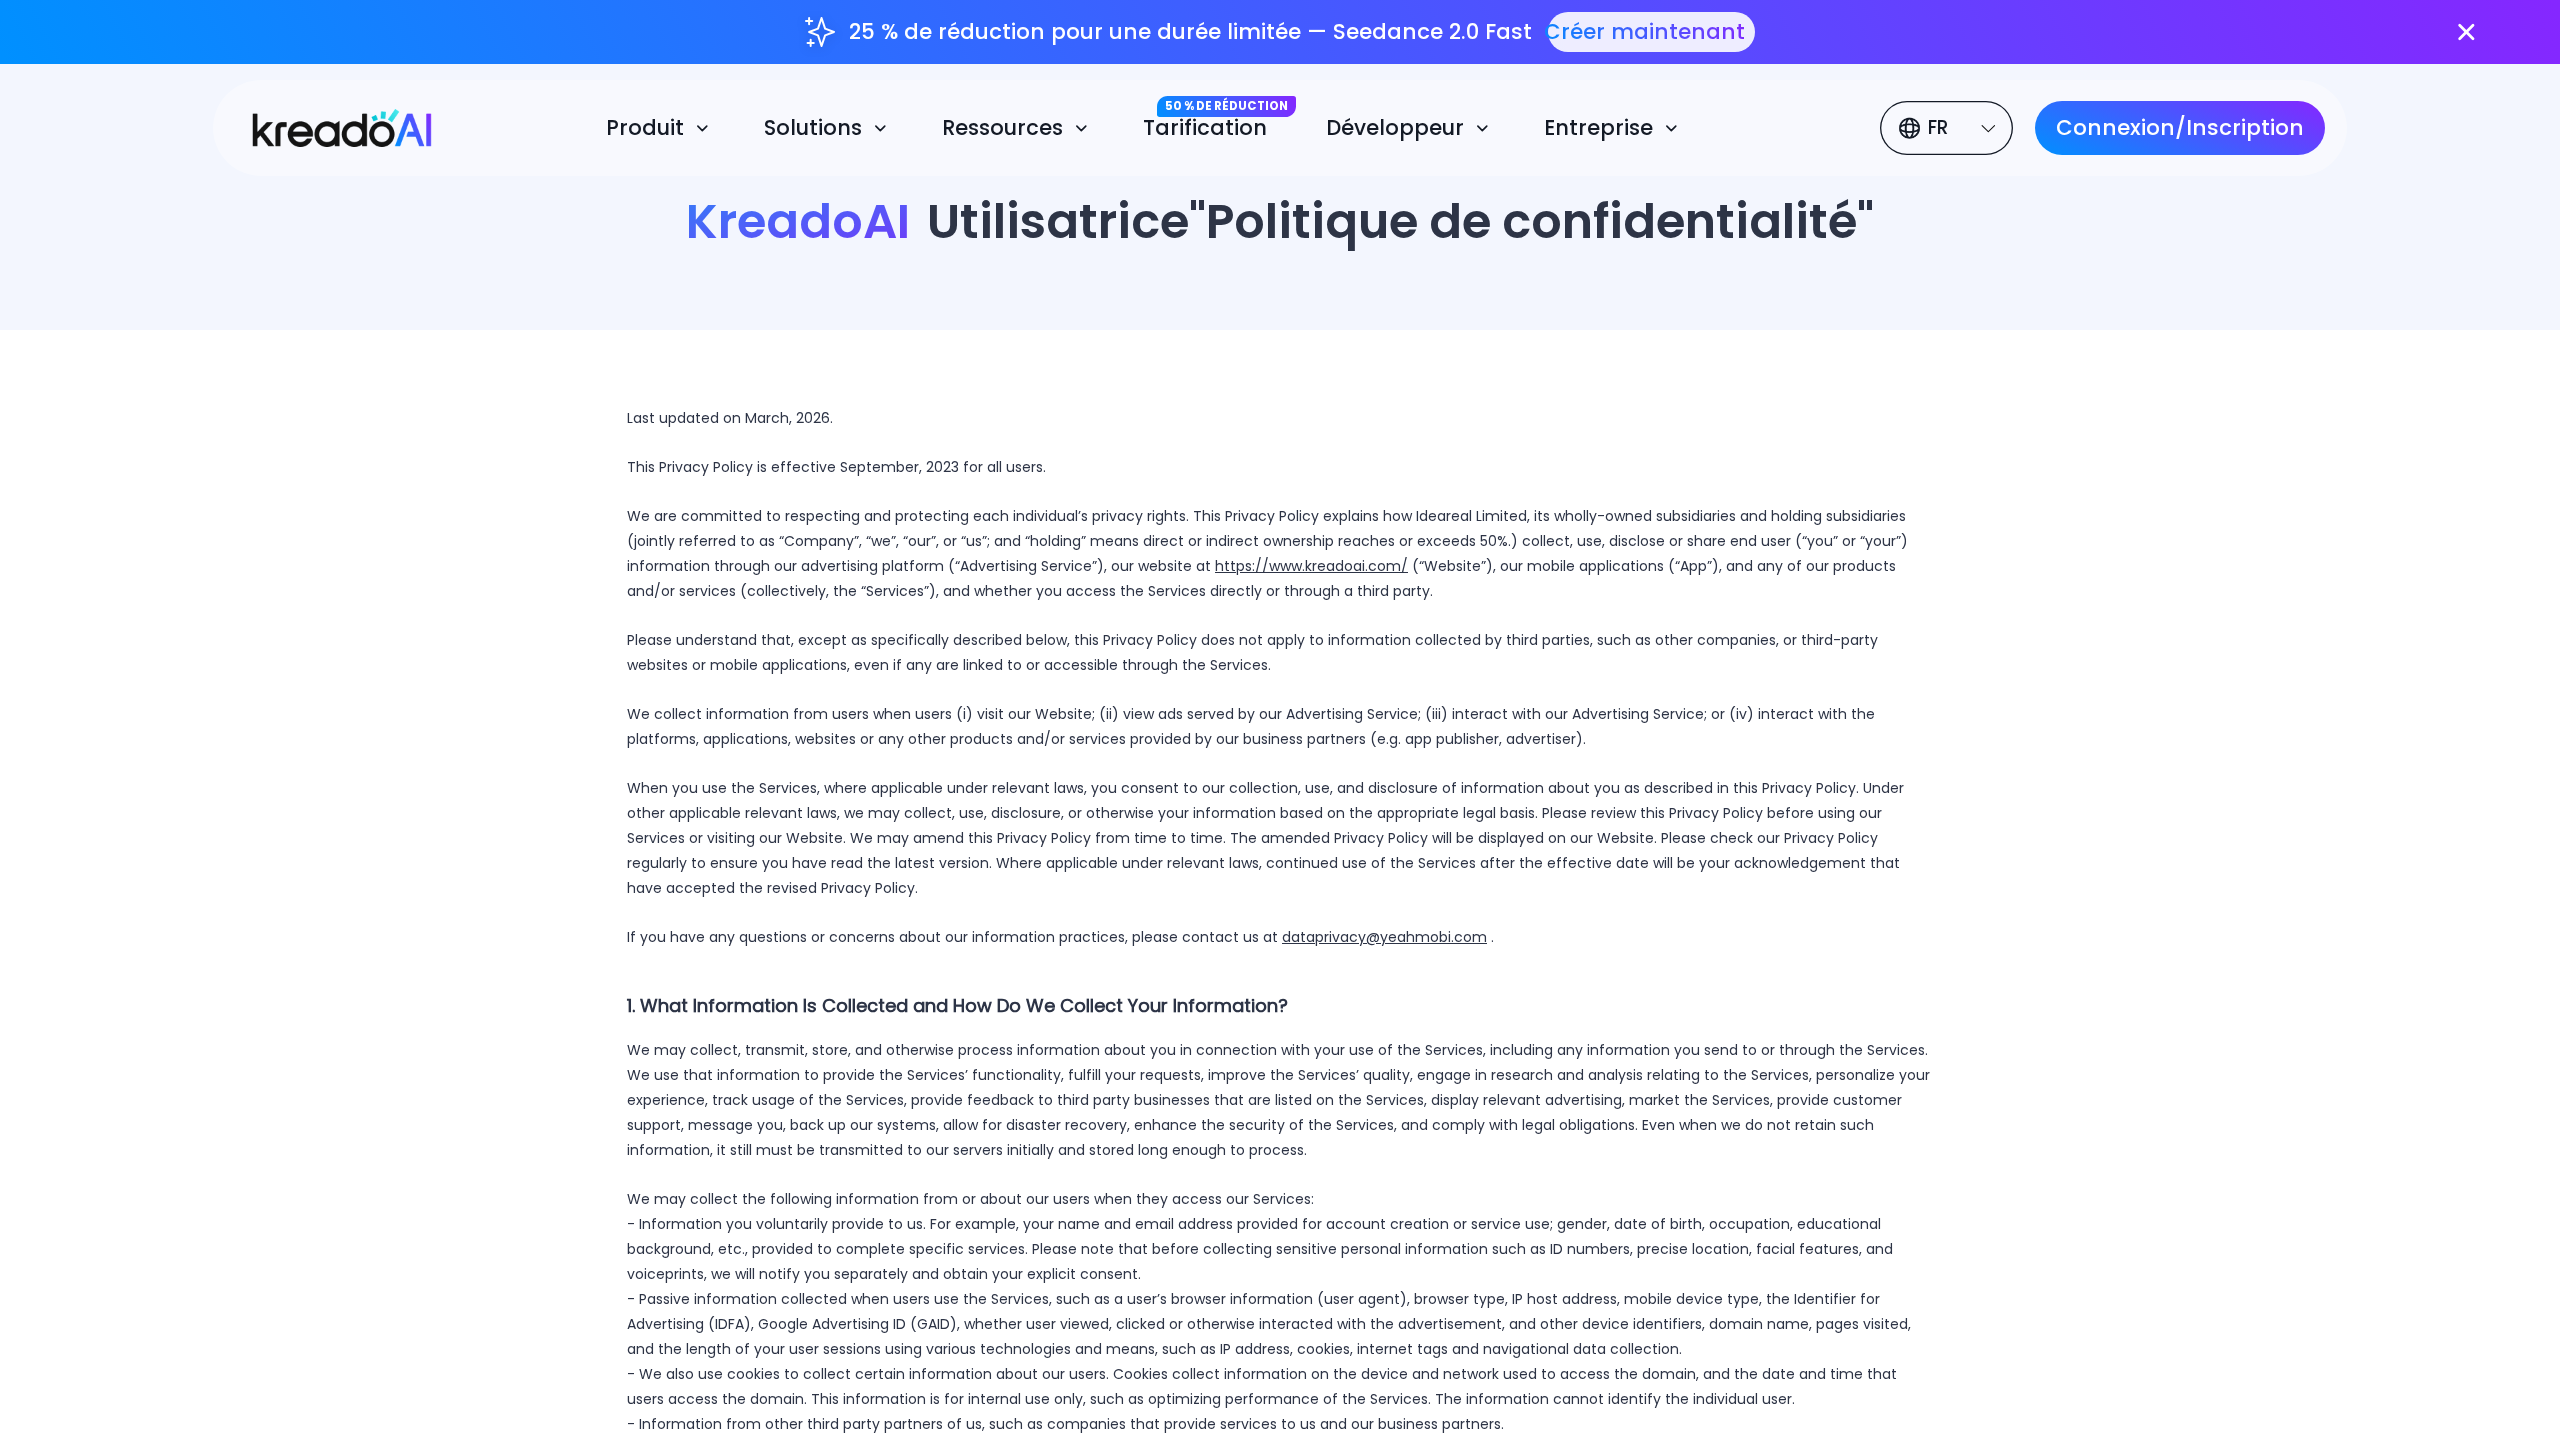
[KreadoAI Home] (328, 125)
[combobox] (1949, 128)
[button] (661, 128)
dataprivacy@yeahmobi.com (1384, 937)
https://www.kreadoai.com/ (1311, 566)
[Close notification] (2466, 32)
